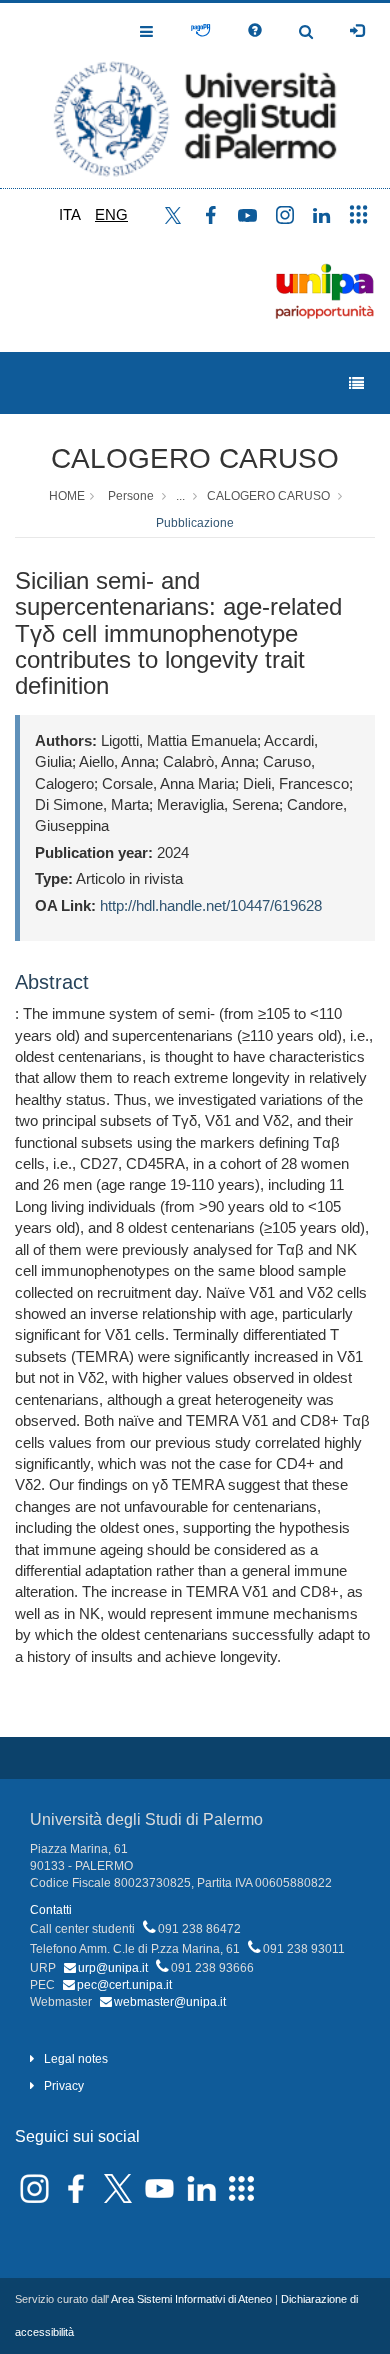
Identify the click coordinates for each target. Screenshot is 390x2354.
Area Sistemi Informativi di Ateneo (191, 2299)
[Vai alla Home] (195, 95)
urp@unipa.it (113, 1968)
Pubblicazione (195, 523)
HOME (67, 496)
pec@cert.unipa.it (124, 1985)
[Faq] (255, 31)
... (180, 496)
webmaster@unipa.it (170, 2002)
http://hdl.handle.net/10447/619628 (211, 905)
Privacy (64, 2086)
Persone (131, 496)
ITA (70, 214)
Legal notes (76, 2059)
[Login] (357, 31)
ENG (111, 214)
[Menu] (356, 383)
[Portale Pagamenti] (200, 31)
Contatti (51, 1910)
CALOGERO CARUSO (195, 458)
